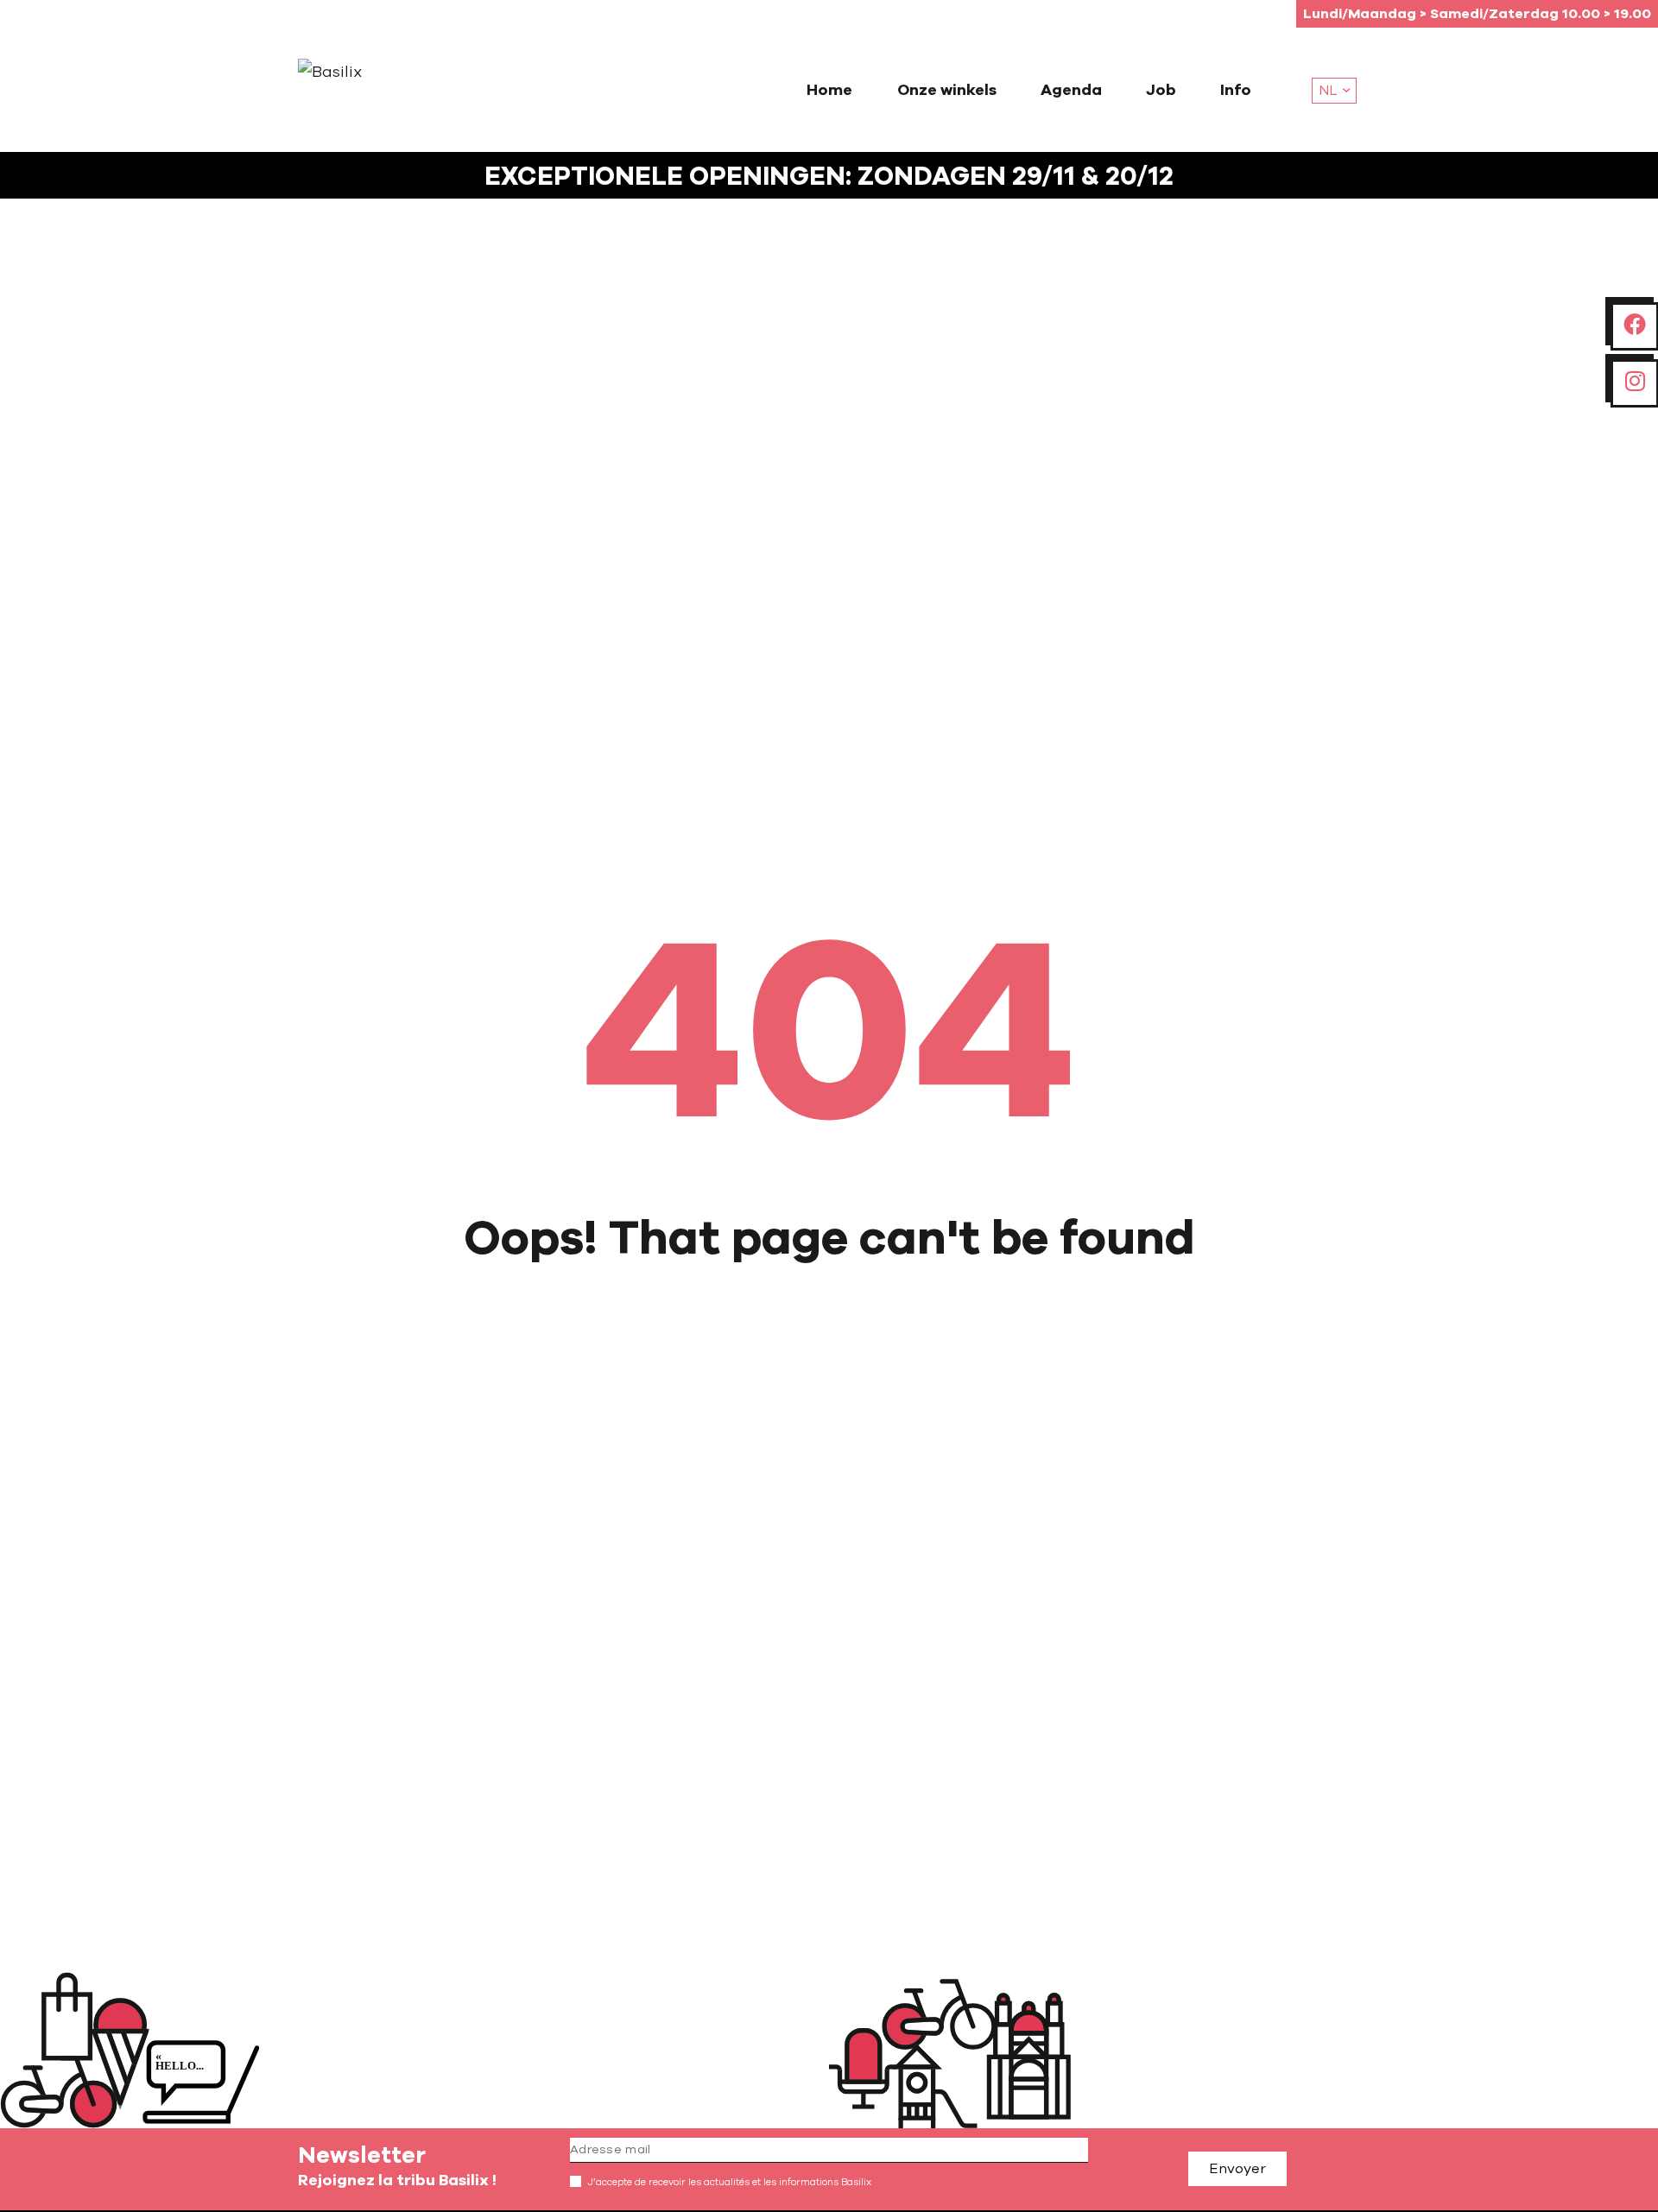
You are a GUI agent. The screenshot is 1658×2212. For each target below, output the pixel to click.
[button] (1334, 91)
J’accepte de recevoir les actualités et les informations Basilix (729, 2182)
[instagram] (1635, 382)
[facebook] (1635, 325)
